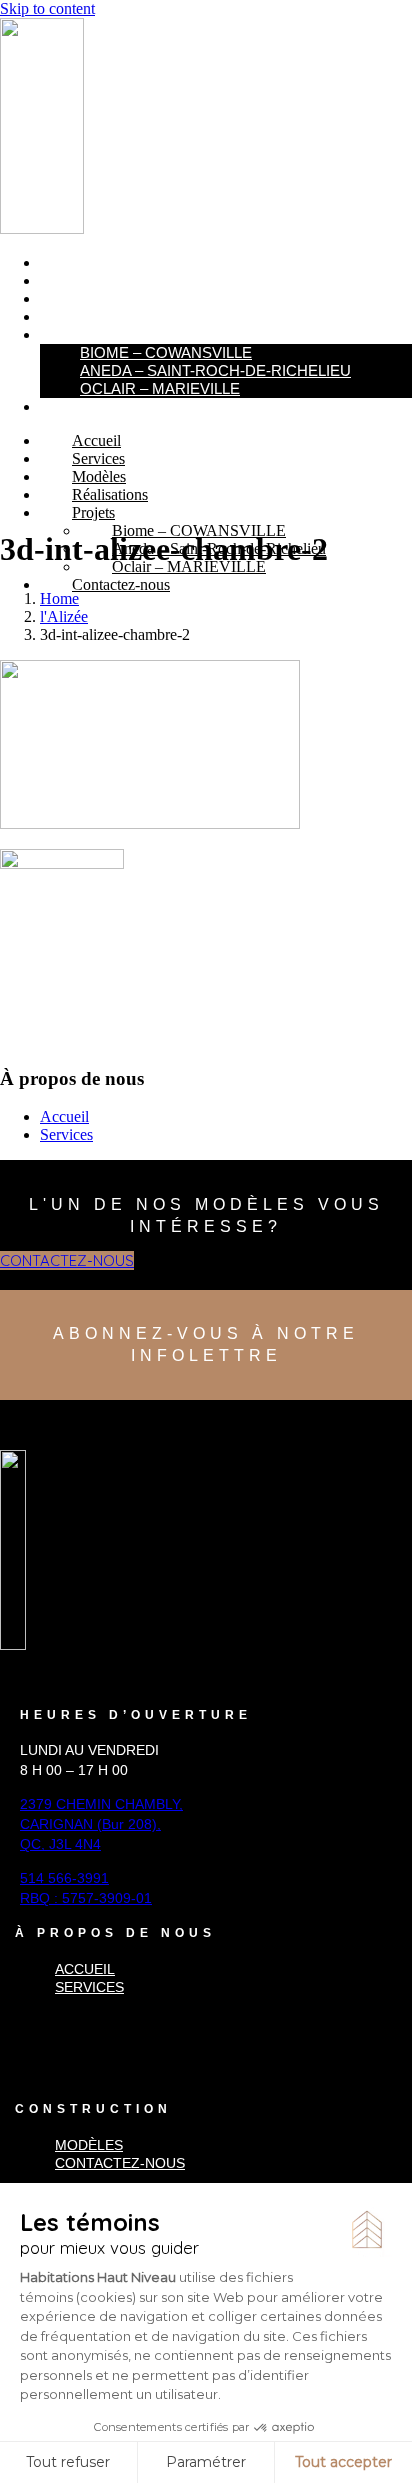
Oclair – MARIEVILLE (160, 388)
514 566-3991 (64, 1878)
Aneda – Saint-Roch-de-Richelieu (215, 370)
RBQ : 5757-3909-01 (86, 1898)
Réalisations (90, 317)
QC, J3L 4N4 (60, 1844)
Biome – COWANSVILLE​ (166, 352)
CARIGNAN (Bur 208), (90, 1824)
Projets (72, 335)
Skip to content (47, 8)
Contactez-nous (105, 407)
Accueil (70, 263)
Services (74, 281)
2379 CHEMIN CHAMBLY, (101, 1804)
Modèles (74, 299)
